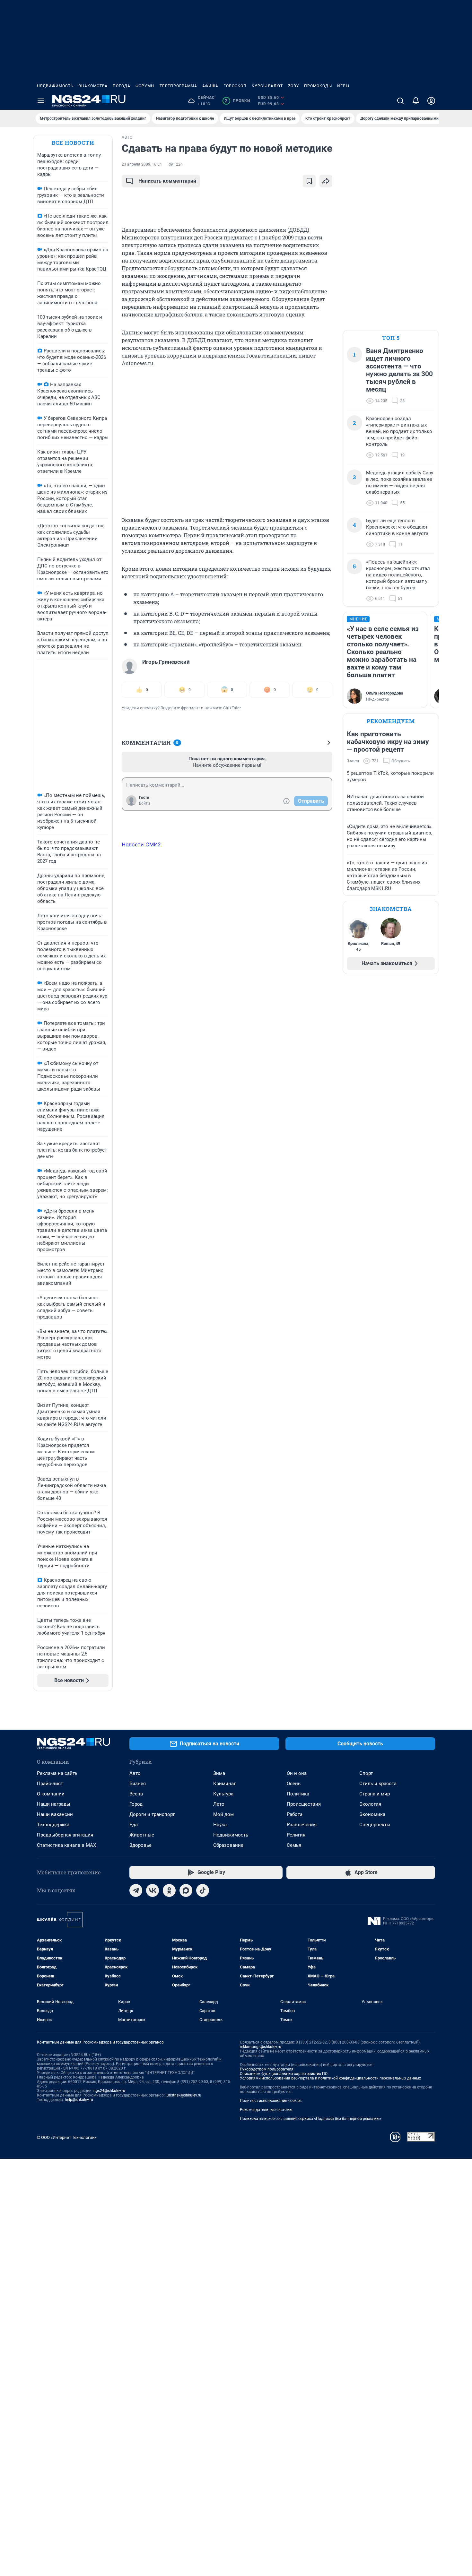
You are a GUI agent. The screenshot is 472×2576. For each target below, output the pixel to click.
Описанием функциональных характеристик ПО (284, 2074)
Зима (219, 1773)
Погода (122, 86)
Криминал (225, 1784)
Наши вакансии (55, 1814)
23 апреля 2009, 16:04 (142, 164)
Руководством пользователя (267, 2069)
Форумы (145, 86)
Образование (228, 1845)
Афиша (210, 86)
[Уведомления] (416, 101)
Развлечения (302, 1825)
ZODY (293, 86)
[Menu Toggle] (41, 101)
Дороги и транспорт (152, 1814)
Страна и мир (375, 1794)
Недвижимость (55, 86)
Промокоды (318, 86)
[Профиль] (431, 101)
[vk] (153, 1890)
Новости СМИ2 (141, 844)
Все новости (73, 143)
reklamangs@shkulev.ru (261, 2047)
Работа (295, 1814)
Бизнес (138, 1784)
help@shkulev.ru (79, 2100)
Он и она (297, 1773)
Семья (294, 1845)
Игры (343, 86)
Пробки (237, 101)
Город (136, 1804)
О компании (51, 1794)
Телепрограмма (178, 86)
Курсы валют (267, 86)
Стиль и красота (378, 1784)
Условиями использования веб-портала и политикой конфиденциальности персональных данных (330, 2078)
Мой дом (223, 1814)
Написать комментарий (167, 181)
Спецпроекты (375, 1825)
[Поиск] (400, 101)
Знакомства (93, 86)
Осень (294, 1784)
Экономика (372, 1814)
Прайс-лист (50, 1784)
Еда (134, 1825)
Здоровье (140, 1845)
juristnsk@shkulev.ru (184, 2095)
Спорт (366, 1773)
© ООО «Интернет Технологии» (67, 2137)
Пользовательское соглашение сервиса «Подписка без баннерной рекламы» (310, 2119)
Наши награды (54, 1804)
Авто (135, 1773)
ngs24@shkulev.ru (109, 2091)
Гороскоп (235, 86)
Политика (298, 1794)
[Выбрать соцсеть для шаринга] (326, 181)
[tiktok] (203, 1890)
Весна (136, 1794)
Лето (219, 1804)
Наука (220, 1825)
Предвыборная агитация (65, 1835)
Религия (296, 1835)
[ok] (169, 1890)
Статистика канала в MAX (66, 1845)
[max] (186, 1890)
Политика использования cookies (271, 2101)
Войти (144, 803)
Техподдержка (53, 1825)
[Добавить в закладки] (309, 181)
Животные (142, 1835)
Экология (370, 1804)
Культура (223, 1794)
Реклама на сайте (57, 1773)
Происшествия (304, 1804)
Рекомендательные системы (266, 2110)
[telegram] (136, 1890)
